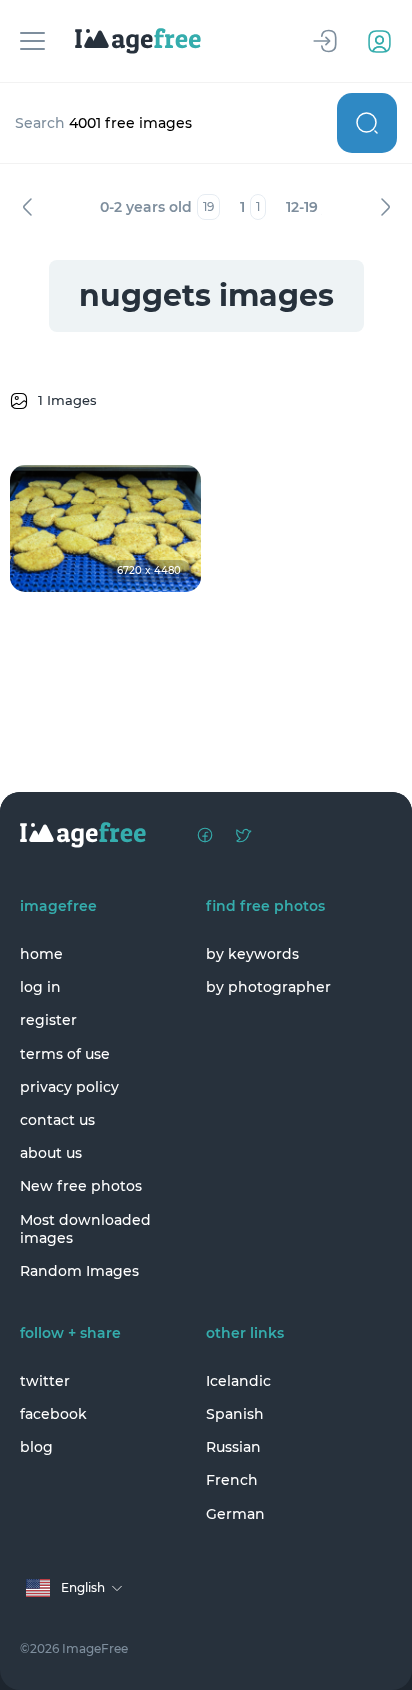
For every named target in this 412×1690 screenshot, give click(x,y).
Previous (27, 207)
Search (367, 123)
